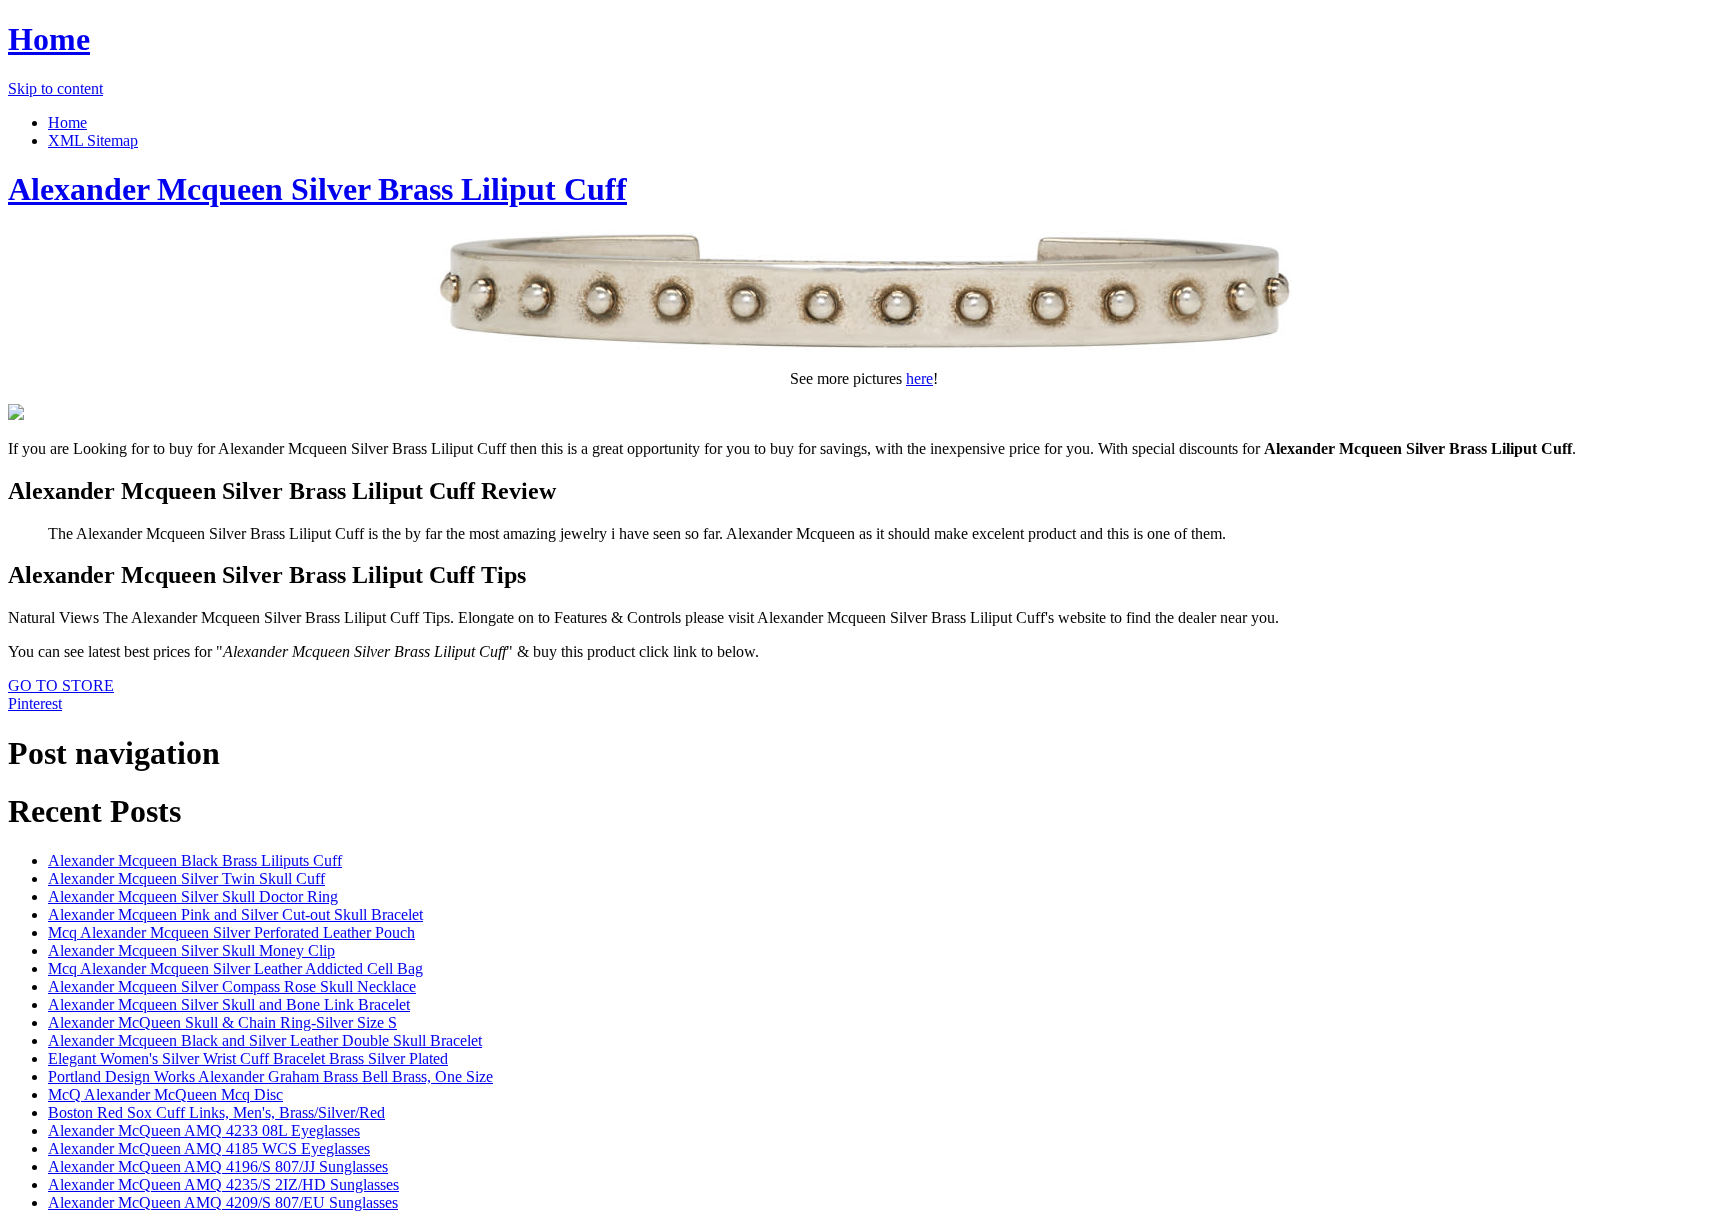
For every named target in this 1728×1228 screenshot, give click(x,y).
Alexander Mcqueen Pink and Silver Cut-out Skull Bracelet (235, 914)
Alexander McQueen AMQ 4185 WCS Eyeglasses (209, 1148)
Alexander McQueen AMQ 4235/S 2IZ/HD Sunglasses (223, 1184)
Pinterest (35, 703)
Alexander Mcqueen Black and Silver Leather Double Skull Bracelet (265, 1040)
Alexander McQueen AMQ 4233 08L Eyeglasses (204, 1130)
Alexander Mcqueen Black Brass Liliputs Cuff (195, 860)
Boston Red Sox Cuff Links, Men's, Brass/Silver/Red (216, 1112)
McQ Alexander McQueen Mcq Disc (165, 1094)
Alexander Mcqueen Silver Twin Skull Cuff (186, 878)
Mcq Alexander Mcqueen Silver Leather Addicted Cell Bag (235, 968)
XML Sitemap (93, 140)
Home (49, 39)
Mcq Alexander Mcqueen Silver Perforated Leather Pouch (231, 932)
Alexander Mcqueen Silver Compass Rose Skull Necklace (232, 986)
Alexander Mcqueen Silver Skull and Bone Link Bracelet (229, 1004)
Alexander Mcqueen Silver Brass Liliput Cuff (317, 189)
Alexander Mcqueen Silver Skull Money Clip (191, 950)
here (919, 378)
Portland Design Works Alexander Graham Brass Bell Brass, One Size (270, 1076)
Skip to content (55, 88)
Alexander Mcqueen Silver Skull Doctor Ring (193, 896)
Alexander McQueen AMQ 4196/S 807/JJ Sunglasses (218, 1166)
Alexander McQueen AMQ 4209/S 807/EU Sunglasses (223, 1202)
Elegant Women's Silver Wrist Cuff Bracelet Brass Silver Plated (248, 1058)
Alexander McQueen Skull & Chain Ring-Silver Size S (222, 1022)
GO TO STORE (61, 685)
